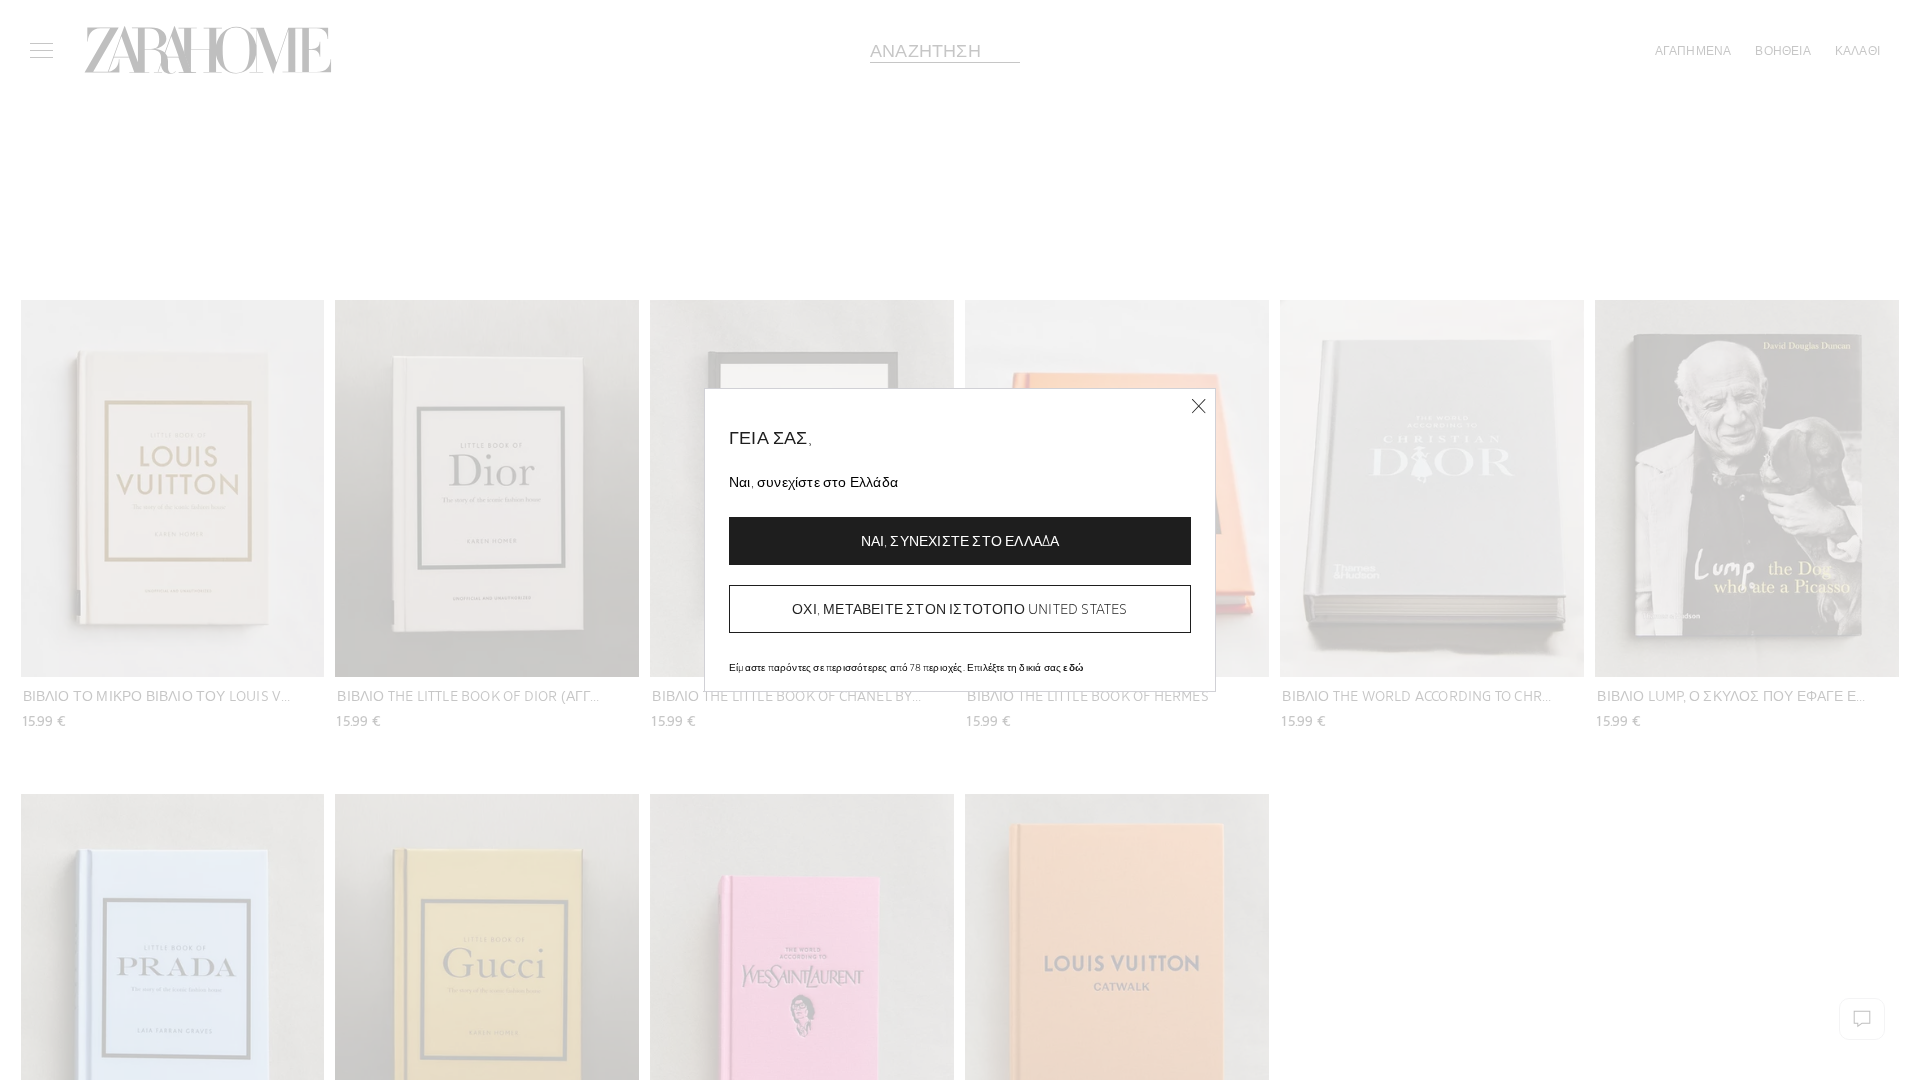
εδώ (1073, 667)
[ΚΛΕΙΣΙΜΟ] (1198, 406)
